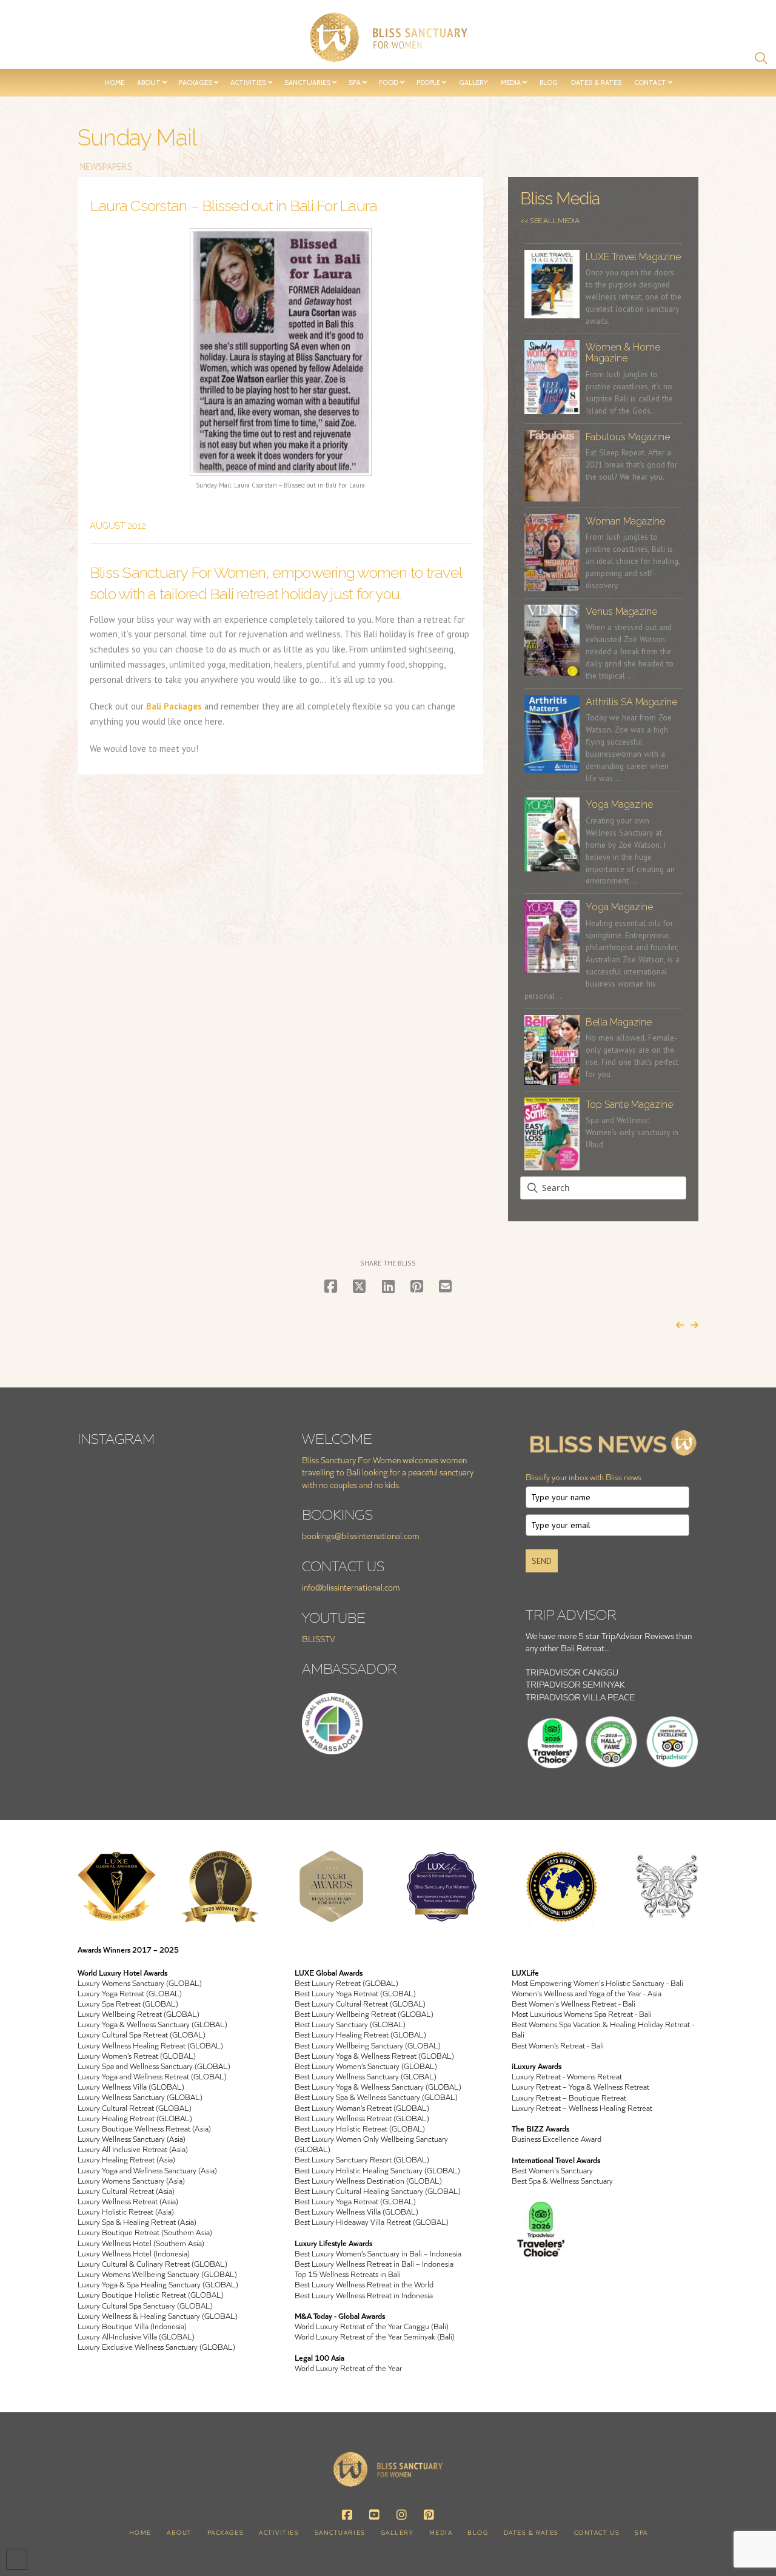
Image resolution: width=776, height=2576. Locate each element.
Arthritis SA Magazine (631, 702)
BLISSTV (319, 1639)
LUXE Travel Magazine (633, 257)
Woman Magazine (625, 521)
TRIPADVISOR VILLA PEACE (580, 1697)
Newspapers (105, 166)
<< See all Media (550, 221)
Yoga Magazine (619, 804)
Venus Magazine (621, 612)
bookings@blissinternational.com (361, 1536)
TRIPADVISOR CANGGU (572, 1672)
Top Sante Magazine (629, 1105)
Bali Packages (174, 706)
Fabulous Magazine (628, 437)
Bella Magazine (619, 1022)
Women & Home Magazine (623, 353)
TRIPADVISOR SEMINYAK (575, 1684)
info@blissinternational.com (351, 1587)
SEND (542, 1561)
